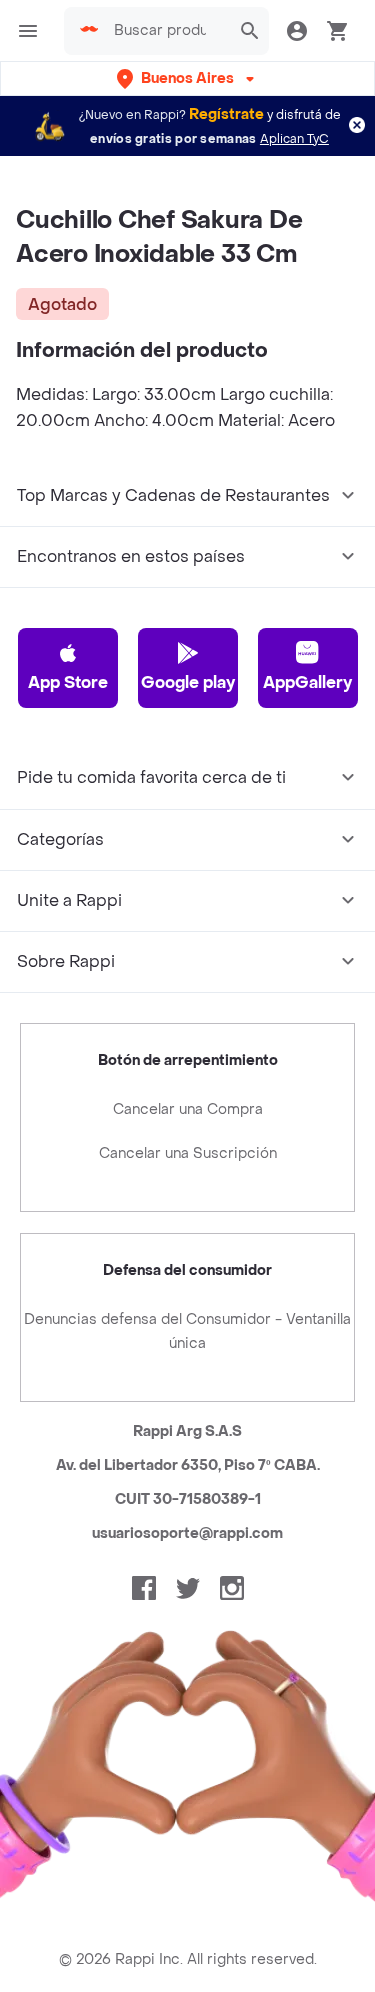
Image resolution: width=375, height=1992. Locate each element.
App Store (68, 682)
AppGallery (307, 682)
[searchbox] (166, 31)
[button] (187, 78)
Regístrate (226, 114)
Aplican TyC (294, 139)
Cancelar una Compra (188, 1109)
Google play (188, 682)
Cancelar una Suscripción (188, 1153)
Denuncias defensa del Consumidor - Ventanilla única (187, 1331)
